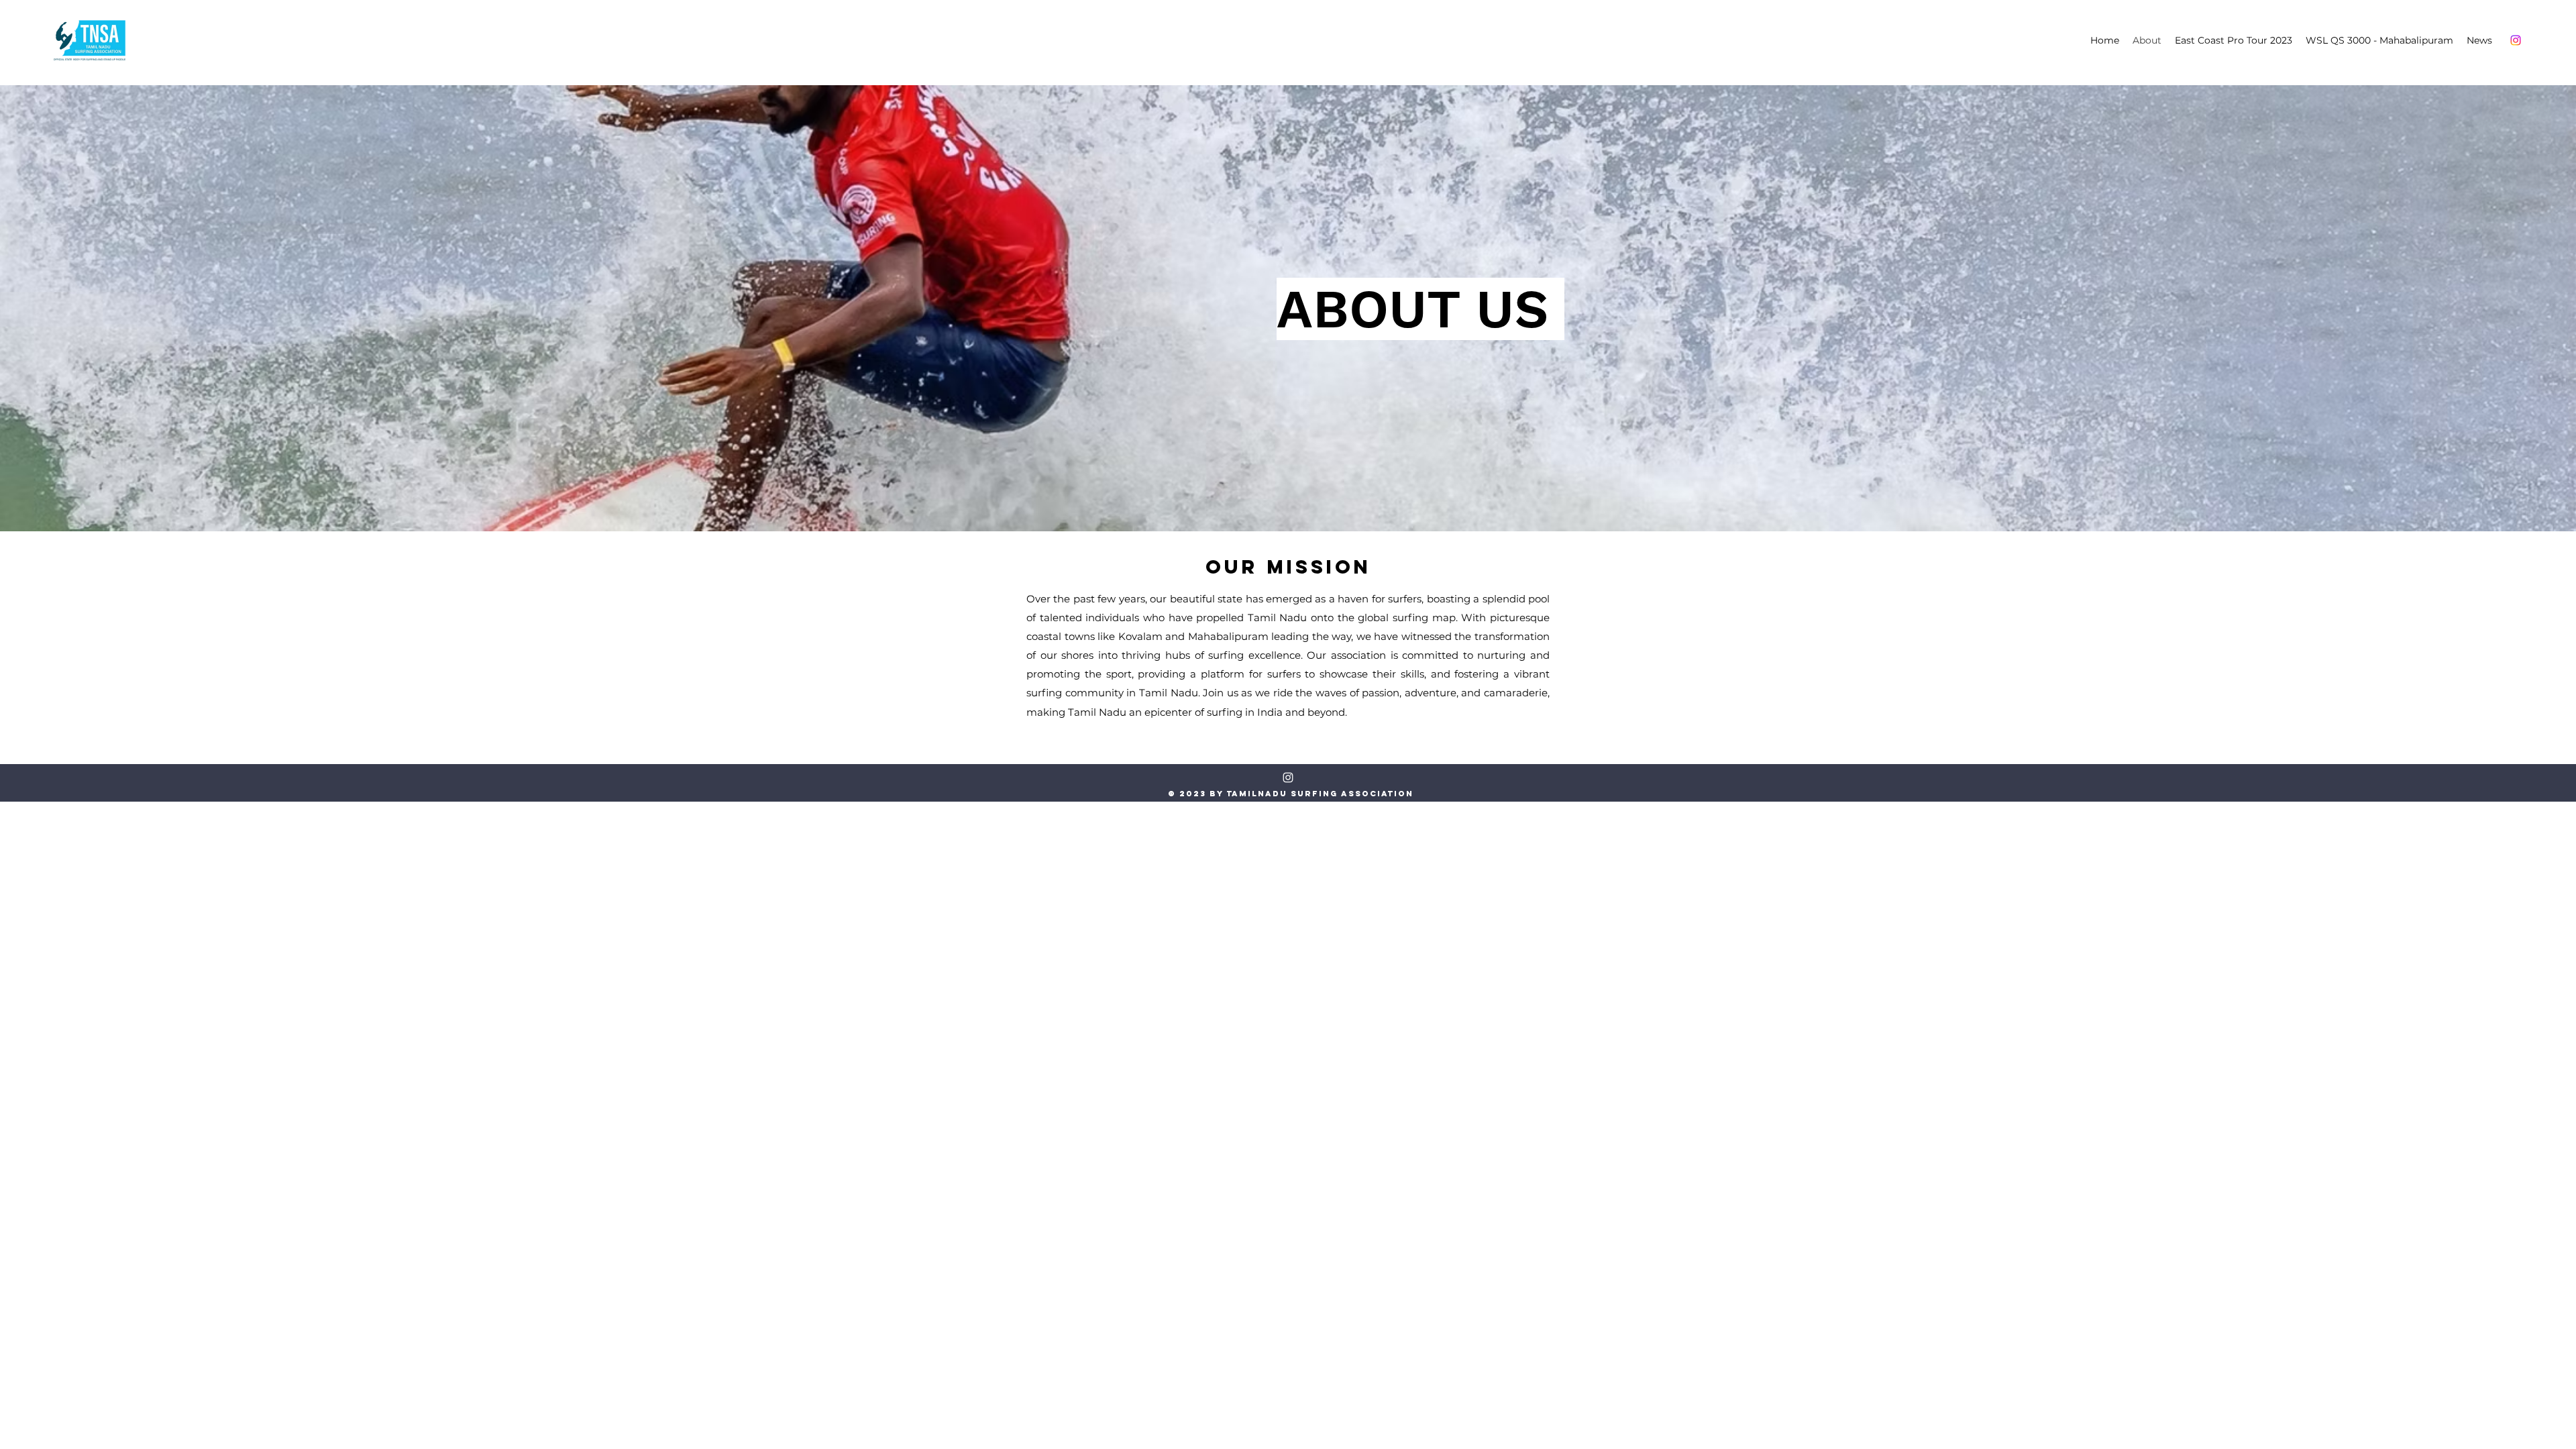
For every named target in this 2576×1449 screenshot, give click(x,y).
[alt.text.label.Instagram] (2516, 40)
